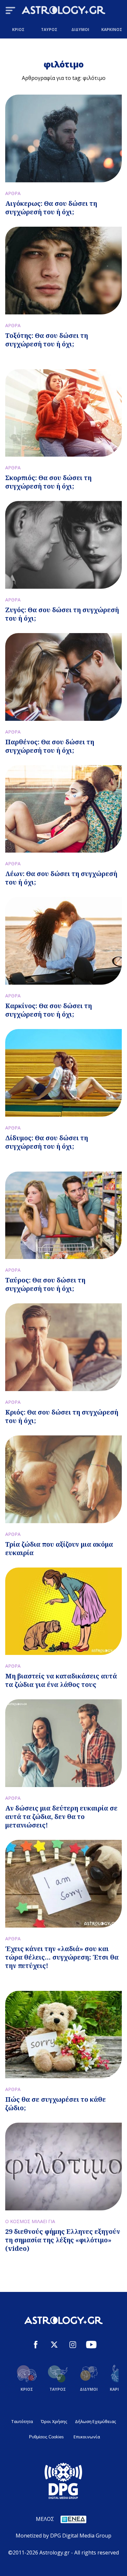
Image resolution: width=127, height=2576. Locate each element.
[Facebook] (36, 2346)
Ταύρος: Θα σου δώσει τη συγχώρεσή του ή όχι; (45, 1284)
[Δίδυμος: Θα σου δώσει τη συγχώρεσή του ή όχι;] (63, 1073)
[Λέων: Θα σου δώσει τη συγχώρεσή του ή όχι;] (63, 809)
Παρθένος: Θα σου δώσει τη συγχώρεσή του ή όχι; (50, 746)
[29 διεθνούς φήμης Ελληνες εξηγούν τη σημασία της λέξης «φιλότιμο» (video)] (63, 2167)
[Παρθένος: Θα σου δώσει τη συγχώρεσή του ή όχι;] (63, 677)
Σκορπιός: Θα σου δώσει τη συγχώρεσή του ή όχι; (48, 482)
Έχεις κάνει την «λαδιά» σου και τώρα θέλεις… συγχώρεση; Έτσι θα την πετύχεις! (62, 1957)
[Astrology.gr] (63, 11)
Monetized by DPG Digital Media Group (63, 2536)
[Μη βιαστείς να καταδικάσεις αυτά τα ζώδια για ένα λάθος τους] (63, 1611)
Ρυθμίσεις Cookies (46, 2437)
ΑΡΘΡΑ (13, 193)
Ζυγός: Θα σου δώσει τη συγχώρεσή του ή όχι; (62, 614)
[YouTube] (91, 2346)
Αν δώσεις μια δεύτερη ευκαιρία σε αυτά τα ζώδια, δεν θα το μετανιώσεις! (61, 1817)
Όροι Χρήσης (54, 2421)
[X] (54, 2346)
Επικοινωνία (87, 2437)
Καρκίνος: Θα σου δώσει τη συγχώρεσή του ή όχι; (49, 1010)
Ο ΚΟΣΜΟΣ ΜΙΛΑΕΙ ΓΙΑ (30, 2221)
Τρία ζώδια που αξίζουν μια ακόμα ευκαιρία (59, 1548)
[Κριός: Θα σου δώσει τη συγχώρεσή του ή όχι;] (63, 1347)
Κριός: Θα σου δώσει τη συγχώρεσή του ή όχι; (62, 1416)
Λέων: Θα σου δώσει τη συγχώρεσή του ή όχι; (61, 878)
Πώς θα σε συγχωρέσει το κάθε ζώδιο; (56, 2104)
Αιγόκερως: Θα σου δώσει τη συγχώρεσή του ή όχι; (51, 208)
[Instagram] (73, 2346)
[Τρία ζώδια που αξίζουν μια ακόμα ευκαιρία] (63, 1479)
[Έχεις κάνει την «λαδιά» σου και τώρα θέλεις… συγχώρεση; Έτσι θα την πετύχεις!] (63, 1884)
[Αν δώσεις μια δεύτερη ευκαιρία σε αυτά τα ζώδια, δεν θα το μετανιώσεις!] (63, 1743)
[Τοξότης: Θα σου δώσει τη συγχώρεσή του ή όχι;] (63, 271)
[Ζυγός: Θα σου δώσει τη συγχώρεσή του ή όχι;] (63, 545)
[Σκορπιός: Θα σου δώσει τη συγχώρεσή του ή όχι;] (63, 413)
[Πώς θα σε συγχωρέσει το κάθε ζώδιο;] (63, 2035)
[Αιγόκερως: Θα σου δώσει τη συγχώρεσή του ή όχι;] (63, 138)
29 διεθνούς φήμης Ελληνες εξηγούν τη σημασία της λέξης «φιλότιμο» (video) (63, 2240)
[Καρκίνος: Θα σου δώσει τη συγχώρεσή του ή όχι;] (63, 941)
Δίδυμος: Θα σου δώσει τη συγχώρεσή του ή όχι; (47, 1142)
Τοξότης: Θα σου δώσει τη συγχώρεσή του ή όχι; (47, 340)
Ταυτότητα (22, 2421)
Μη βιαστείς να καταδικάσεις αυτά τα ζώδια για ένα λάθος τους (61, 1680)
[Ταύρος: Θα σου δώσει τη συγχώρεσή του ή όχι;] (63, 1215)
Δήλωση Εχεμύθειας (95, 2421)
